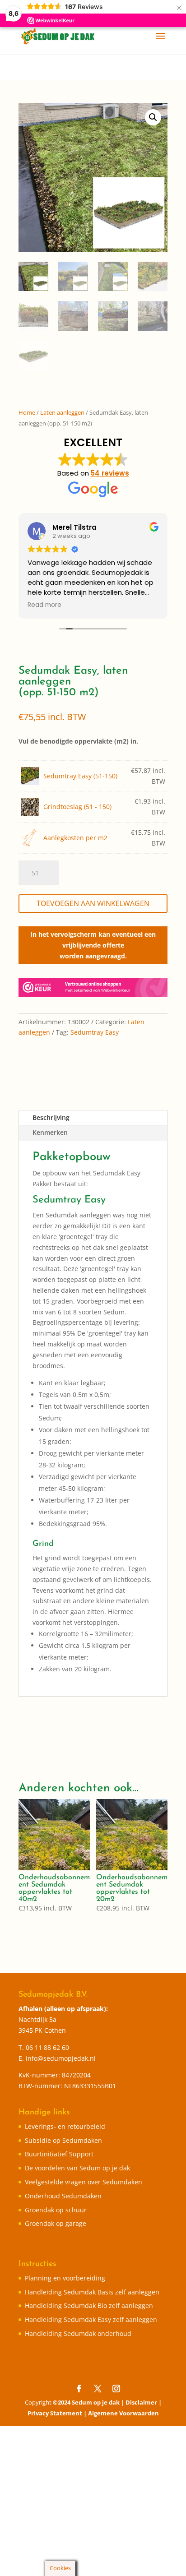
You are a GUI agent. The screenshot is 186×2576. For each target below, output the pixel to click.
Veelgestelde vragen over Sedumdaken (84, 2182)
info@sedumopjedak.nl (61, 2058)
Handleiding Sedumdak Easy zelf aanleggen (91, 2319)
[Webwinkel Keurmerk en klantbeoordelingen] (93, 989)
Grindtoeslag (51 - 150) (77, 807)
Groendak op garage (56, 2223)
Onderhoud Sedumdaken (63, 2196)
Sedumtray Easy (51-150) (80, 776)
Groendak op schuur (56, 2210)
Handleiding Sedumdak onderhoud (78, 2333)
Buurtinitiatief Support (59, 2154)
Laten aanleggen (62, 412)
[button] (153, 117)
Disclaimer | (144, 2402)
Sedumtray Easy (95, 1032)
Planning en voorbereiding (65, 2278)
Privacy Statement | (58, 2413)
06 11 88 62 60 (47, 2047)
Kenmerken (50, 1132)
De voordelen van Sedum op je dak (77, 2168)
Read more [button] (44, 605)
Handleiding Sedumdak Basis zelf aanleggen (92, 2292)
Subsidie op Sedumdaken (63, 2140)
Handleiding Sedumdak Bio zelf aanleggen (89, 2305)
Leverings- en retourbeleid (65, 2126)
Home (27, 412)
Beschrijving (51, 1117)
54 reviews (110, 473)
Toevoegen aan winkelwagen (93, 903)
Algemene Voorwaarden (123, 2413)
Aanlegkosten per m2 (75, 838)
